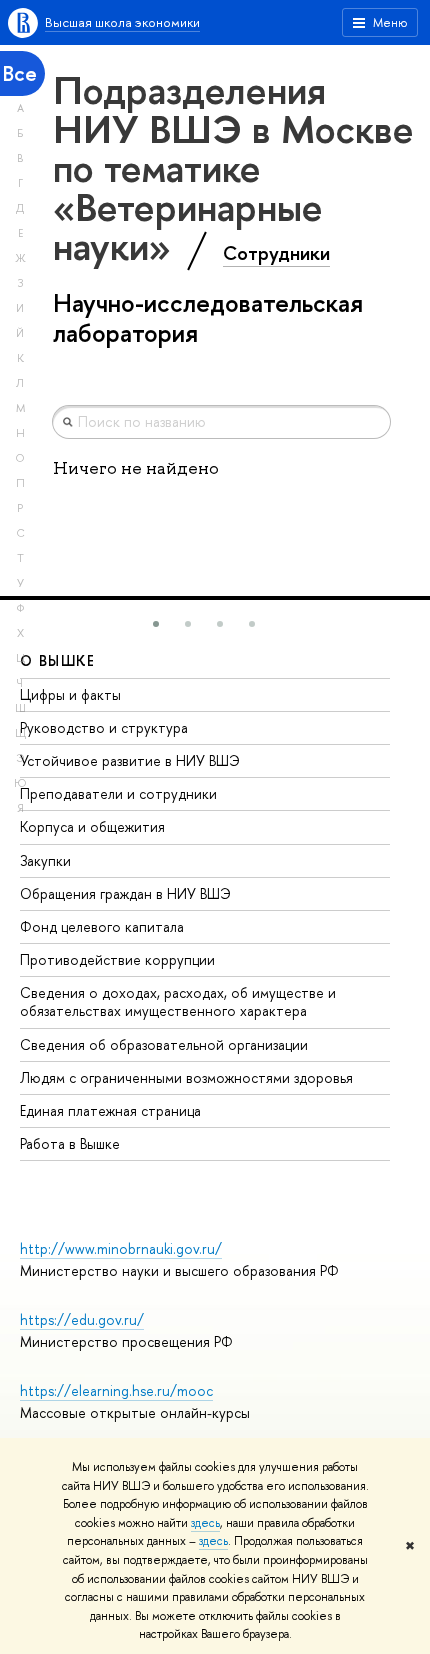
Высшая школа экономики (122, 22)
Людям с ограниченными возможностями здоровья (186, 1077)
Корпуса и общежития (92, 826)
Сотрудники (276, 253)
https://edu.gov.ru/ (82, 1319)
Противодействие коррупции (117, 959)
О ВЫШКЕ (58, 660)
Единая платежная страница (110, 1110)
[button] (156, 624)
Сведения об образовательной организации (164, 1044)
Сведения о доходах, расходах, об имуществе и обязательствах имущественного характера (178, 1001)
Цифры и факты (70, 694)
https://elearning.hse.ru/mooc (116, 1390)
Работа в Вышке (70, 1143)
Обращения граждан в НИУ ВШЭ (125, 893)
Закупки (45, 860)
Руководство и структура (104, 727)
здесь (205, 1523)
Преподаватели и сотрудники (118, 793)
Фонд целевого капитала (102, 926)
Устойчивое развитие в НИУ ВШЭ (130, 760)
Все (20, 73)
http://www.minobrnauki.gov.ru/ (121, 1248)
